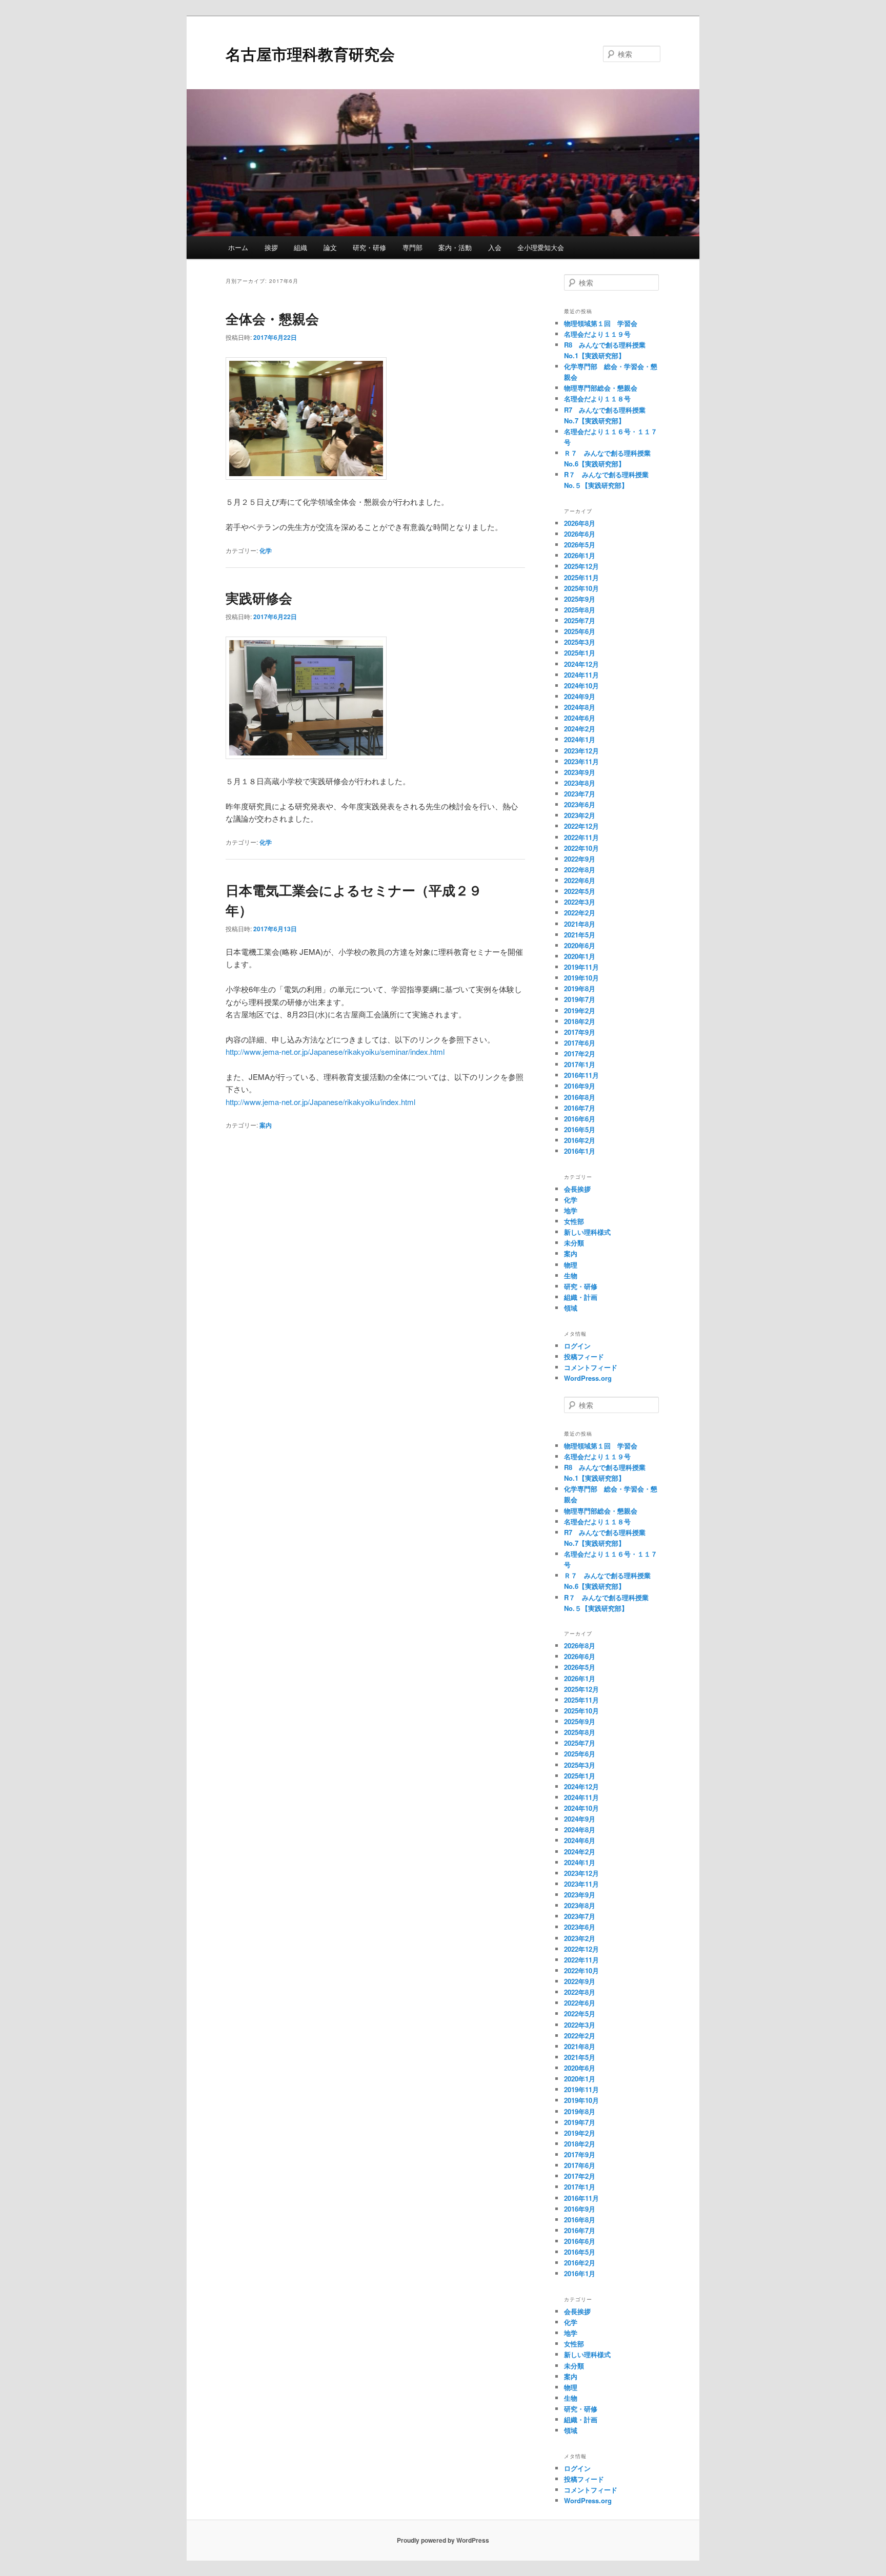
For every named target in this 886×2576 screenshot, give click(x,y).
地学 (571, 1210)
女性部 (574, 1221)
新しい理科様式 (587, 1232)
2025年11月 (581, 577)
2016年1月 (580, 1151)
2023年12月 (581, 751)
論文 (330, 247)
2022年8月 (580, 870)
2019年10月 (581, 978)
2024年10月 (581, 686)
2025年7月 (580, 620)
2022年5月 (580, 891)
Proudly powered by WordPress (443, 2540)
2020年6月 (580, 945)
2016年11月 (581, 1075)
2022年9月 (580, 859)
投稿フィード (584, 1356)
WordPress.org (588, 1378)
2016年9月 (580, 1086)
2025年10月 (581, 588)
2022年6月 (580, 880)
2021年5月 (580, 935)
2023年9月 (580, 772)
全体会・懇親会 (272, 319)
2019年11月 (581, 967)
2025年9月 (580, 599)
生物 (571, 1275)
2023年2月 (580, 815)
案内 (266, 1125)
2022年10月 (581, 848)
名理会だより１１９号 (597, 334)
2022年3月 (580, 902)
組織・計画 (581, 1297)
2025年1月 (580, 653)
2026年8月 (580, 523)
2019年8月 (580, 988)
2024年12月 (581, 664)
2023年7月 (580, 794)
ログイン (577, 1346)
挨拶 (271, 247)
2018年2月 (580, 1021)
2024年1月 (580, 739)
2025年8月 (580, 610)
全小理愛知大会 (541, 247)
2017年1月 (580, 1064)
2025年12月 (581, 566)
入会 (495, 247)
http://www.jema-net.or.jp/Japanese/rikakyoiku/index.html (320, 1102)
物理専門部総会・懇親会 (601, 388)
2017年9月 (580, 1032)
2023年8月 (580, 783)
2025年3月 (580, 642)
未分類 (574, 1243)
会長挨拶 (577, 1189)
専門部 (412, 247)
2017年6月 (580, 1043)
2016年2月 (580, 1140)
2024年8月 (580, 707)
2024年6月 (580, 718)
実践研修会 (259, 598)
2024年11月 (581, 675)
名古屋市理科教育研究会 (310, 54)
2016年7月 (580, 1108)
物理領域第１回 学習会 (601, 323)
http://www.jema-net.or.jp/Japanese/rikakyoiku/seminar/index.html (335, 1051)
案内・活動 (455, 247)
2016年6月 (580, 1119)
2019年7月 (580, 999)
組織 (300, 247)
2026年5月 (580, 545)
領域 (571, 1308)
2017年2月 (580, 1054)
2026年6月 (580, 534)
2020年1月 (580, 956)
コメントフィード (591, 1367)
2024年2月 (580, 729)
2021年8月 (580, 924)
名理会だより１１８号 (597, 398)
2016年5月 (580, 1129)
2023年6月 (580, 804)
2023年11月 (581, 761)
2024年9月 (580, 696)
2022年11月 (581, 837)
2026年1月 (580, 555)
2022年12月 (581, 826)
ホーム (238, 247)
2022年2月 (580, 913)
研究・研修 (369, 247)
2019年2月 (580, 1010)
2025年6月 (580, 631)
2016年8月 (580, 1097)
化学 (266, 550)
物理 (571, 1265)
